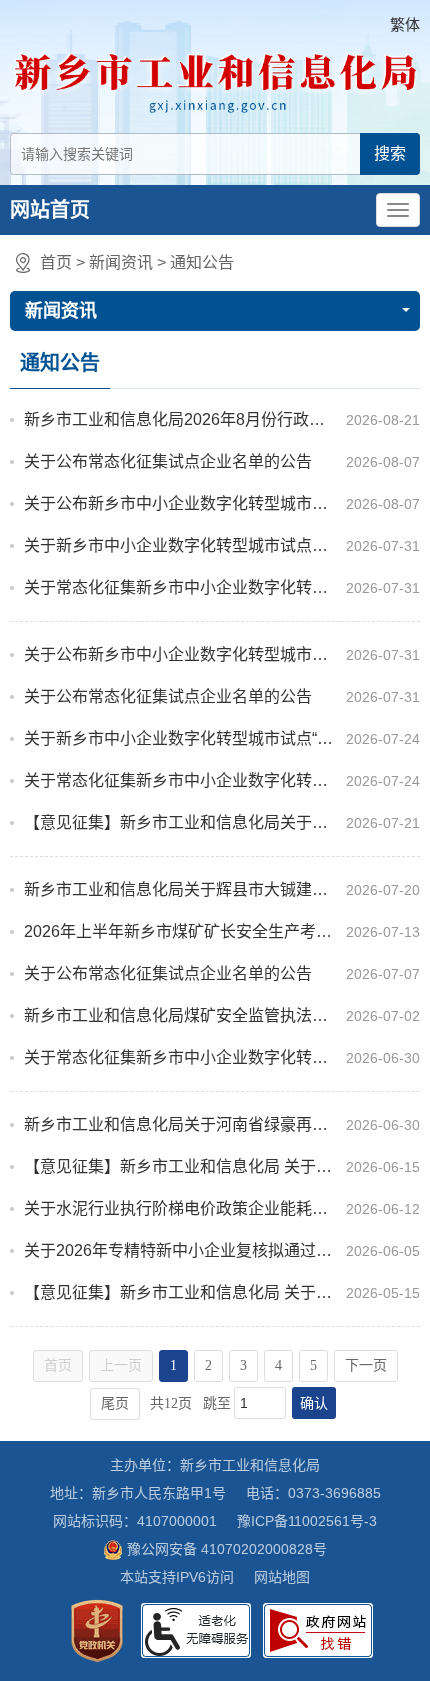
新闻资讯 (121, 262)
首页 (56, 262)
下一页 (366, 1365)
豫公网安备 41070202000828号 (227, 1549)
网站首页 (50, 210)
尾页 (115, 1403)
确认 (314, 1403)
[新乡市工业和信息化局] (215, 79)
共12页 (171, 1403)
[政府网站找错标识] (318, 1630)
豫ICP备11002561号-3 (307, 1521)
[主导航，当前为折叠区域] (398, 210)
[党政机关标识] (97, 1631)
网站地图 (282, 1577)
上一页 (121, 1365)
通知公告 (202, 262)
